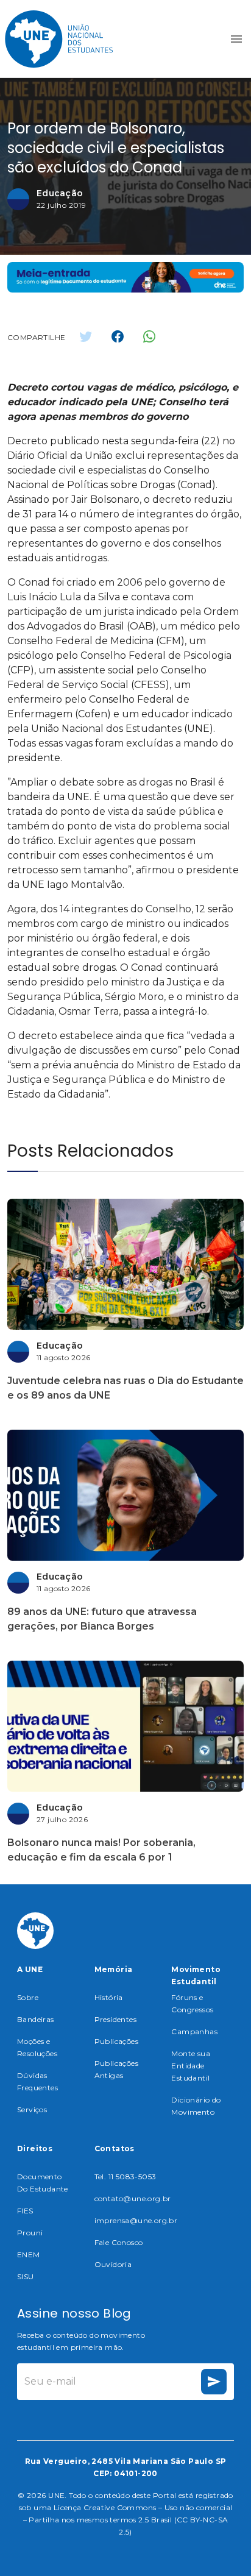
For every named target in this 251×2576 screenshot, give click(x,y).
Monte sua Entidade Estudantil (191, 2066)
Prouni (30, 2233)
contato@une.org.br (133, 2198)
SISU (26, 2276)
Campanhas (194, 2031)
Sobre (28, 1997)
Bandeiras (36, 2019)
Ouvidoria (113, 2264)
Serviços (32, 2109)
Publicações (116, 2041)
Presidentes (115, 2019)
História (109, 1997)
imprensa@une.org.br (136, 2220)
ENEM (29, 2255)
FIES (25, 2211)
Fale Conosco (119, 2242)
